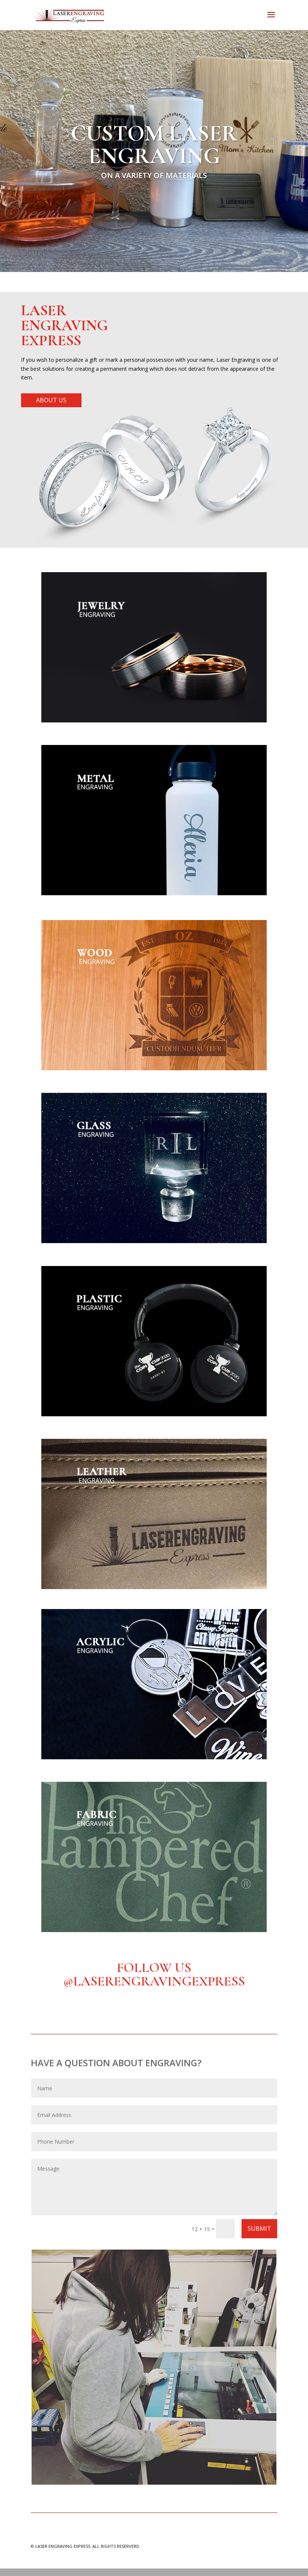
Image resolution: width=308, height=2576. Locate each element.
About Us (51, 400)
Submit (259, 2229)
